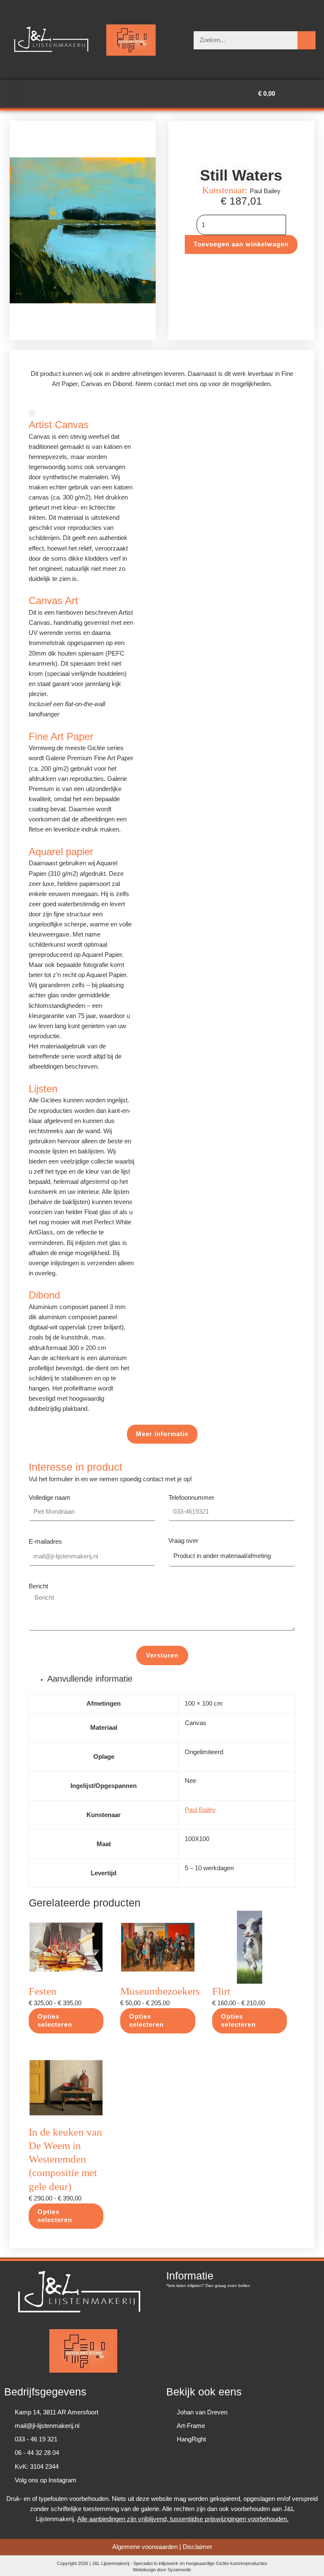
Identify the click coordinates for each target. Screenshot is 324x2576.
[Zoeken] (306, 40)
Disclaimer (197, 2547)
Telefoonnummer (191, 1498)
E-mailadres (45, 1542)
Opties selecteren (55, 2021)
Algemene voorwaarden (145, 2547)
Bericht (38, 1586)
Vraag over (183, 1541)
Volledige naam (50, 1498)
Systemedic (180, 2570)
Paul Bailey (200, 1810)
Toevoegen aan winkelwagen (241, 244)
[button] (16, 94)
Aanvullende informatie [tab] (90, 1679)
